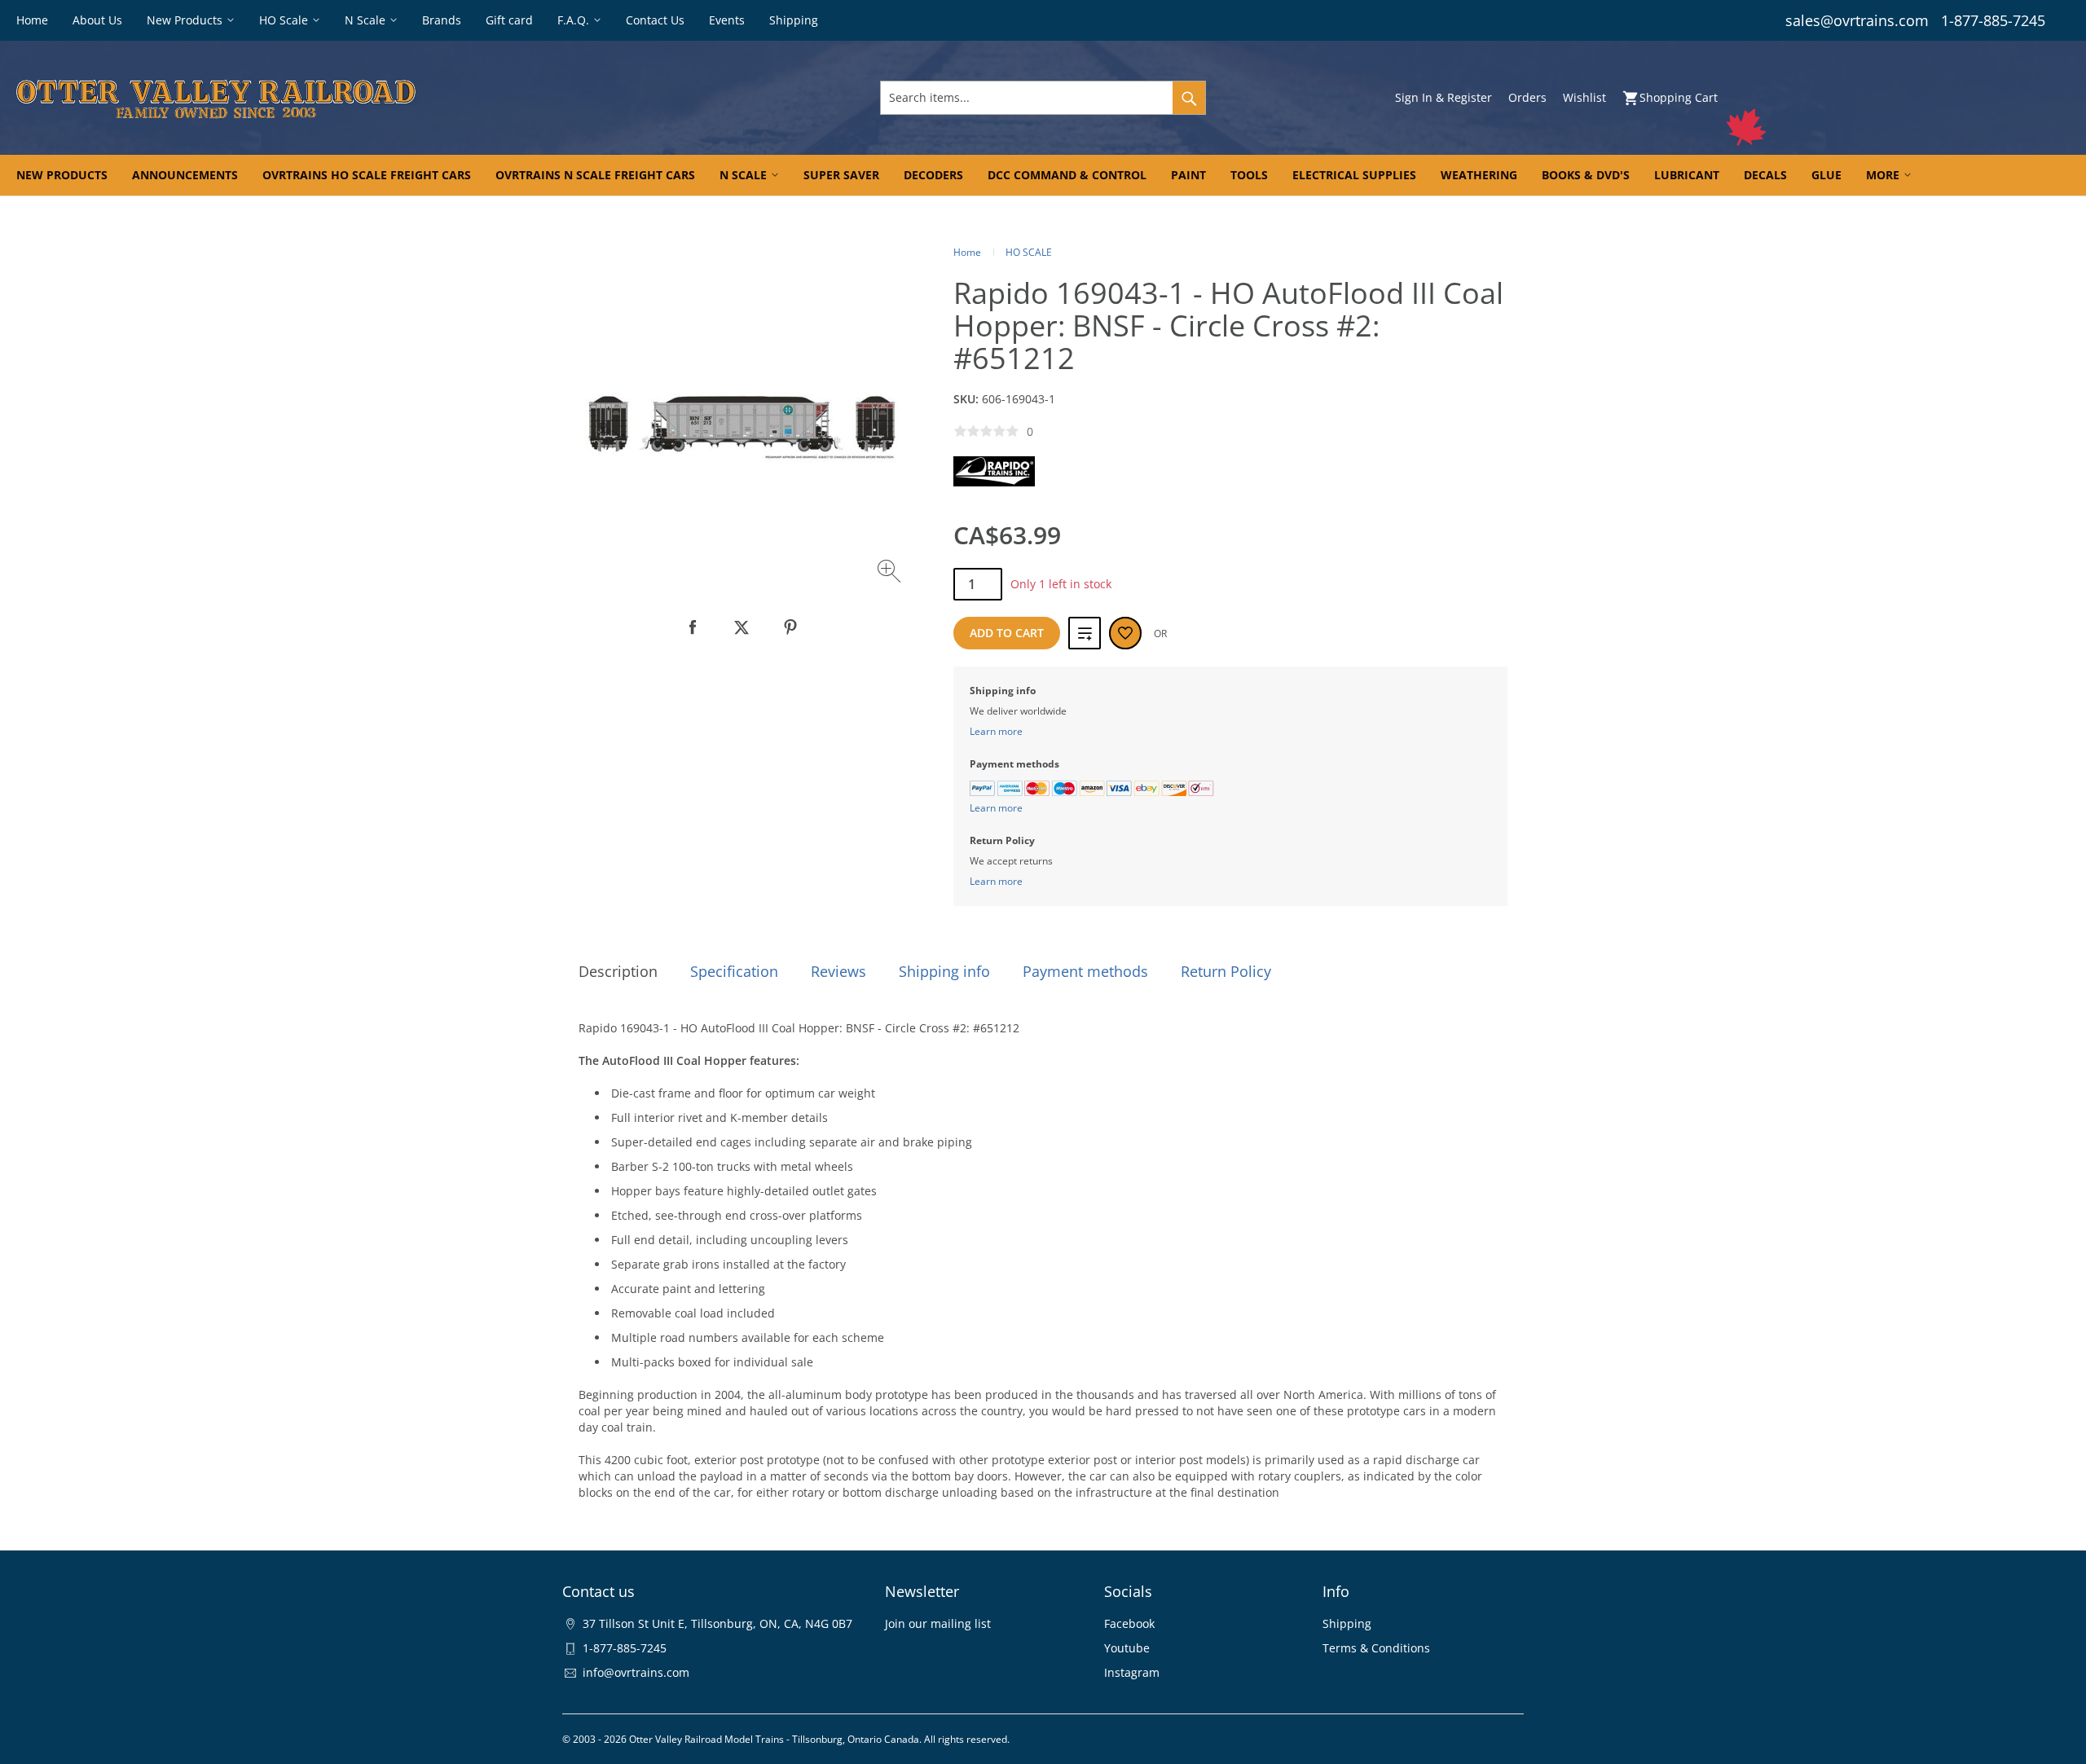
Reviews (838, 971)
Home (967, 252)
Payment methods (1085, 971)
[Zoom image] (891, 573)
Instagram (1132, 1672)
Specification (734, 971)
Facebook (1129, 1623)
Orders (1527, 97)
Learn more (996, 731)
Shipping (1347, 1623)
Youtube (1127, 1648)
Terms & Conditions (1376, 1648)
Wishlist (1584, 97)
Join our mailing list (938, 1623)
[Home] (356, 98)
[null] (693, 627)
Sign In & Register (1443, 97)
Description (618, 971)
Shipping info (944, 971)
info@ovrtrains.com (636, 1672)
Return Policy (1226, 971)
